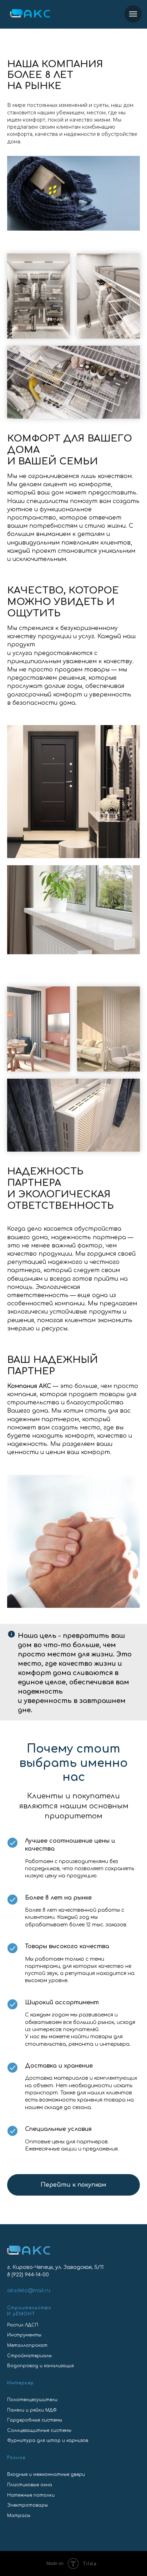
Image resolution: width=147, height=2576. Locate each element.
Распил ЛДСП (23, 2325)
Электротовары (27, 2505)
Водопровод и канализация (40, 2366)
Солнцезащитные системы (39, 2430)
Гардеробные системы (35, 2420)
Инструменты (24, 2335)
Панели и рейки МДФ (32, 2410)
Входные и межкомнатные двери (46, 2474)
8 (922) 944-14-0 (26, 2275)
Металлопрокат (27, 2345)
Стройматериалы (29, 2356)
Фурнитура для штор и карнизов (48, 2440)
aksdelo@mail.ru (29, 2291)
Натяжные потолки (31, 2495)
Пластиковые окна (30, 2485)
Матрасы (19, 2516)
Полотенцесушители (32, 2400)
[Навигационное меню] (133, 14)
